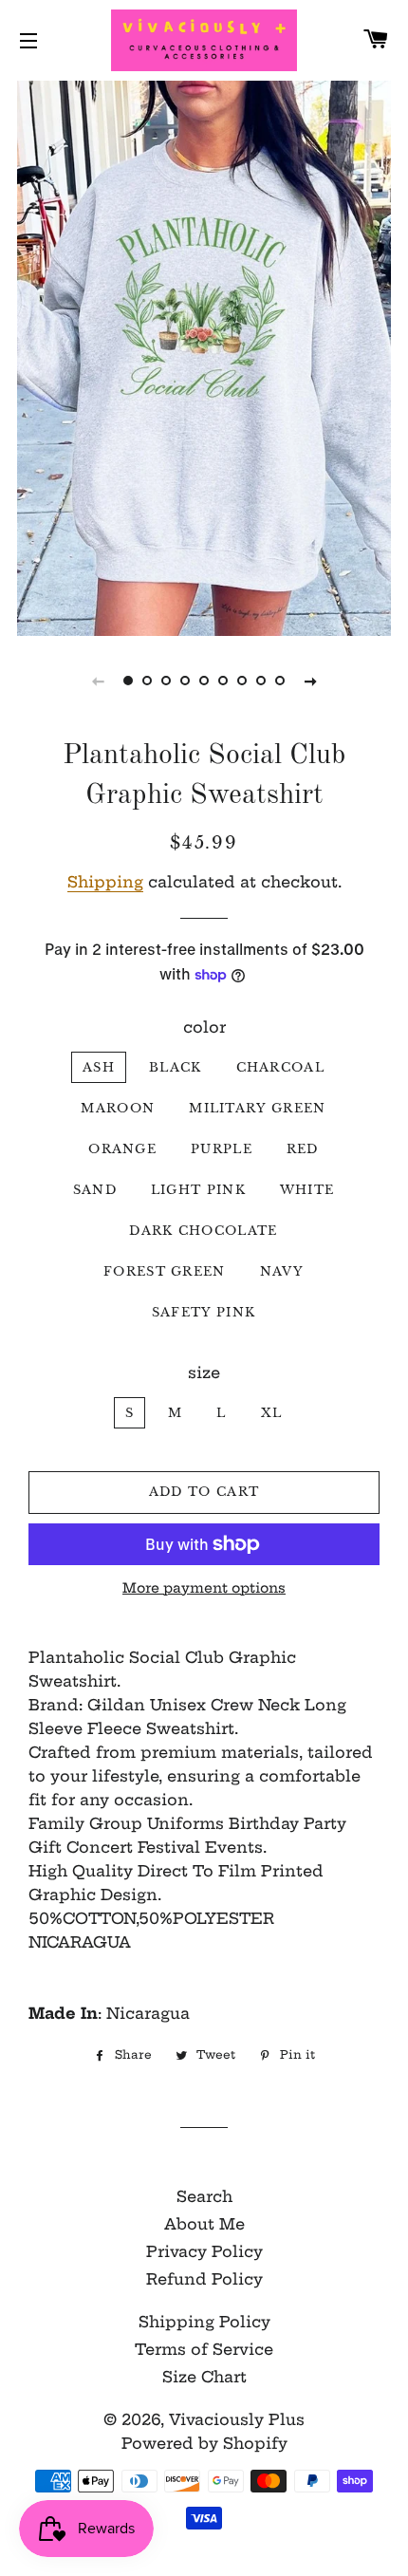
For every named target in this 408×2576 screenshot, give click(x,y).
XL (272, 1413)
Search (204, 2196)
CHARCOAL (280, 1067)
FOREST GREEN (165, 1271)
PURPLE (222, 1149)
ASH (99, 1067)
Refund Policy (204, 2279)
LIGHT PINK (198, 1190)
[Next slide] (310, 681)
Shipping (105, 882)
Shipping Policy (204, 2322)
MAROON (118, 1108)
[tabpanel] (204, 356)
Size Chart (204, 2377)
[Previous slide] (98, 681)
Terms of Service (204, 2349)
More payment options (204, 1588)
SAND (95, 1190)
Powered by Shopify (204, 2443)
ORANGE (122, 1149)
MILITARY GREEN (257, 1108)
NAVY (282, 1271)
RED (303, 1149)
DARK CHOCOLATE (203, 1231)
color (204, 1027)
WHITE (307, 1190)
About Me (204, 2224)
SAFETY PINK (204, 1312)
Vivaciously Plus (237, 2419)
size (204, 1372)
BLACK (176, 1067)
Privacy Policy (204, 2251)
